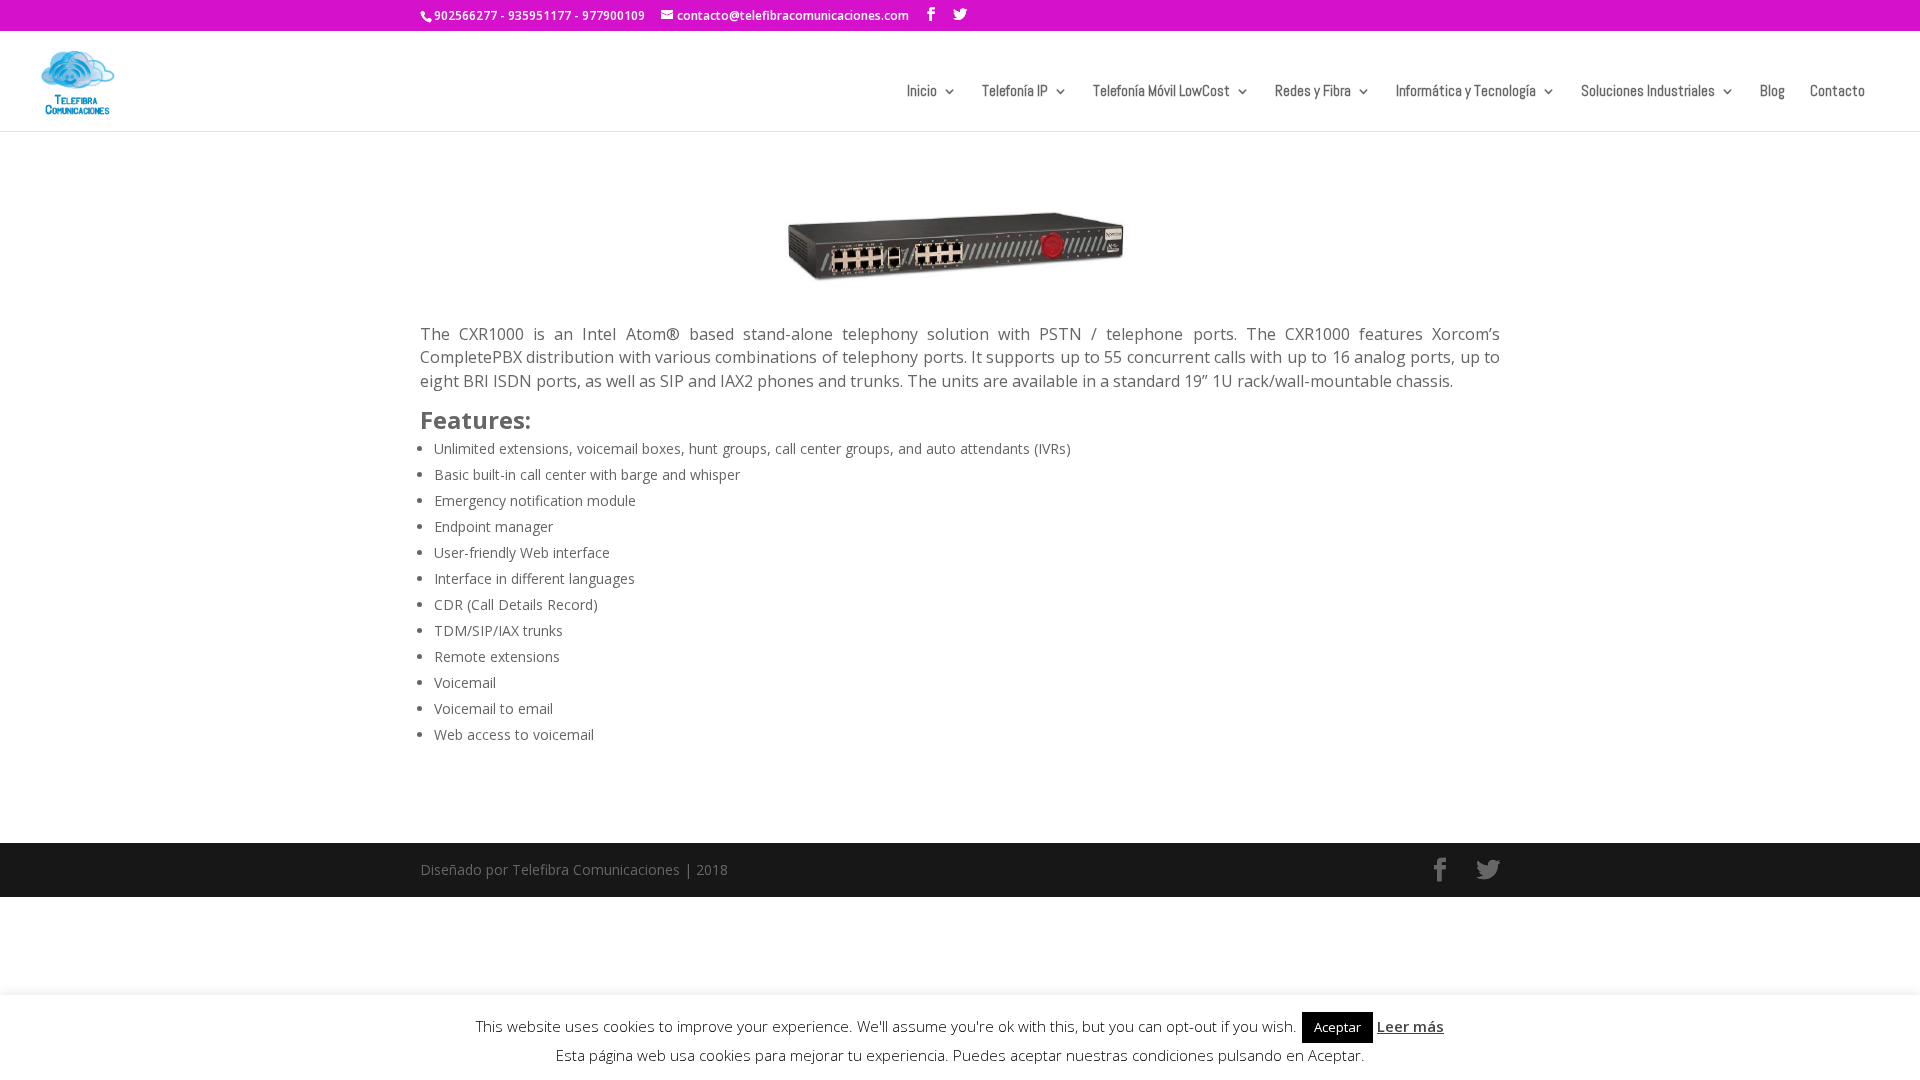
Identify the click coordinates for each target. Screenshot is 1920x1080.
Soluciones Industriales (1648, 92)
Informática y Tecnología (1466, 92)
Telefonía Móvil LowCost (1161, 92)
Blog (1772, 92)
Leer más (1410, 1026)
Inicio (922, 92)
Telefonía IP (1015, 92)
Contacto (1837, 92)
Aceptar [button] (1337, 1027)
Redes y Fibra (1313, 92)
